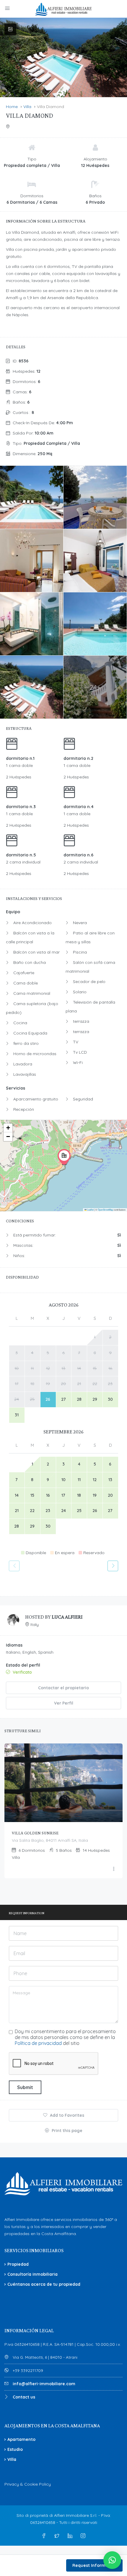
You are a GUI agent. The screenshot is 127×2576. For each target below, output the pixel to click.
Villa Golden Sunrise (35, 1833)
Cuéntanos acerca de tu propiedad (44, 2284)
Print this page (66, 2131)
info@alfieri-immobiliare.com (44, 2384)
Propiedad (18, 2264)
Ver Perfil (64, 1703)
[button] (64, 1157)
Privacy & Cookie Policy (28, 2484)
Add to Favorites (66, 2115)
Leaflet (90, 1210)
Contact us (24, 2397)
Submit (25, 2087)
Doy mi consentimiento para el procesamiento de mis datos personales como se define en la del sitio (65, 2037)
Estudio (15, 2449)
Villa (12, 2459)
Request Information (94, 2565)
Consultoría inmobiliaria (32, 2274)
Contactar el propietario (63, 1688)
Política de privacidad (38, 2043)
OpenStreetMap (105, 1210)
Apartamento (21, 2439)
